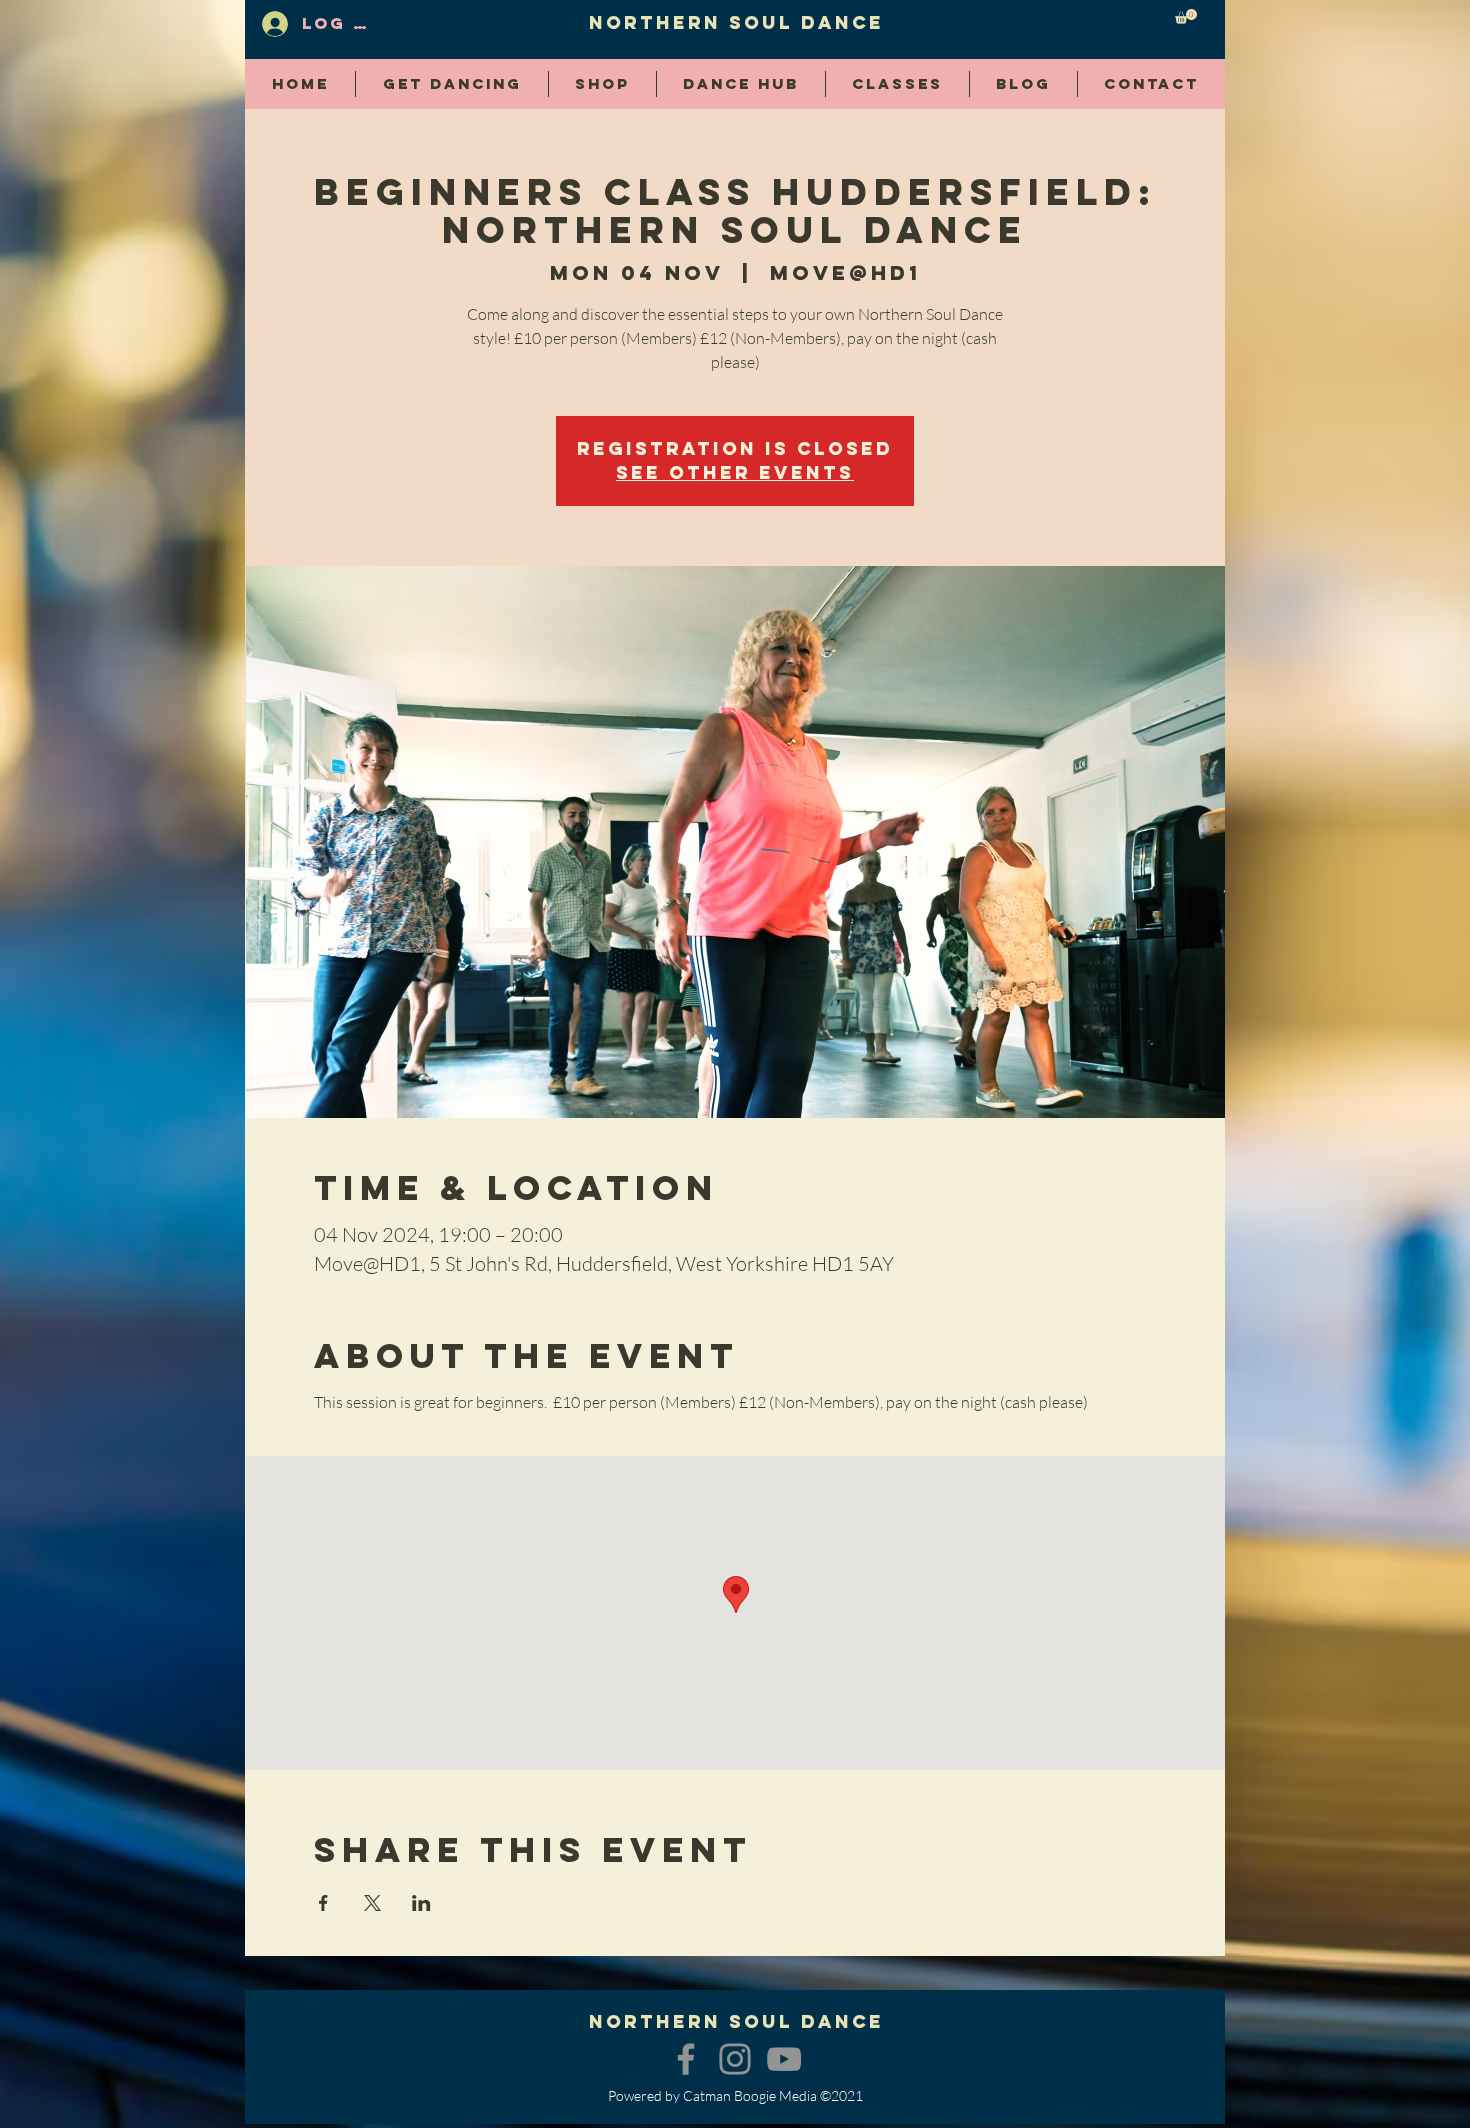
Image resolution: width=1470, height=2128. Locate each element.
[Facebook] (686, 2059)
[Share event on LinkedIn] (421, 1903)
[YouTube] (784, 2059)
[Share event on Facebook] (323, 1903)
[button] (1186, 16)
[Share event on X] (372, 1903)
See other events (735, 472)
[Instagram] (735, 2059)
